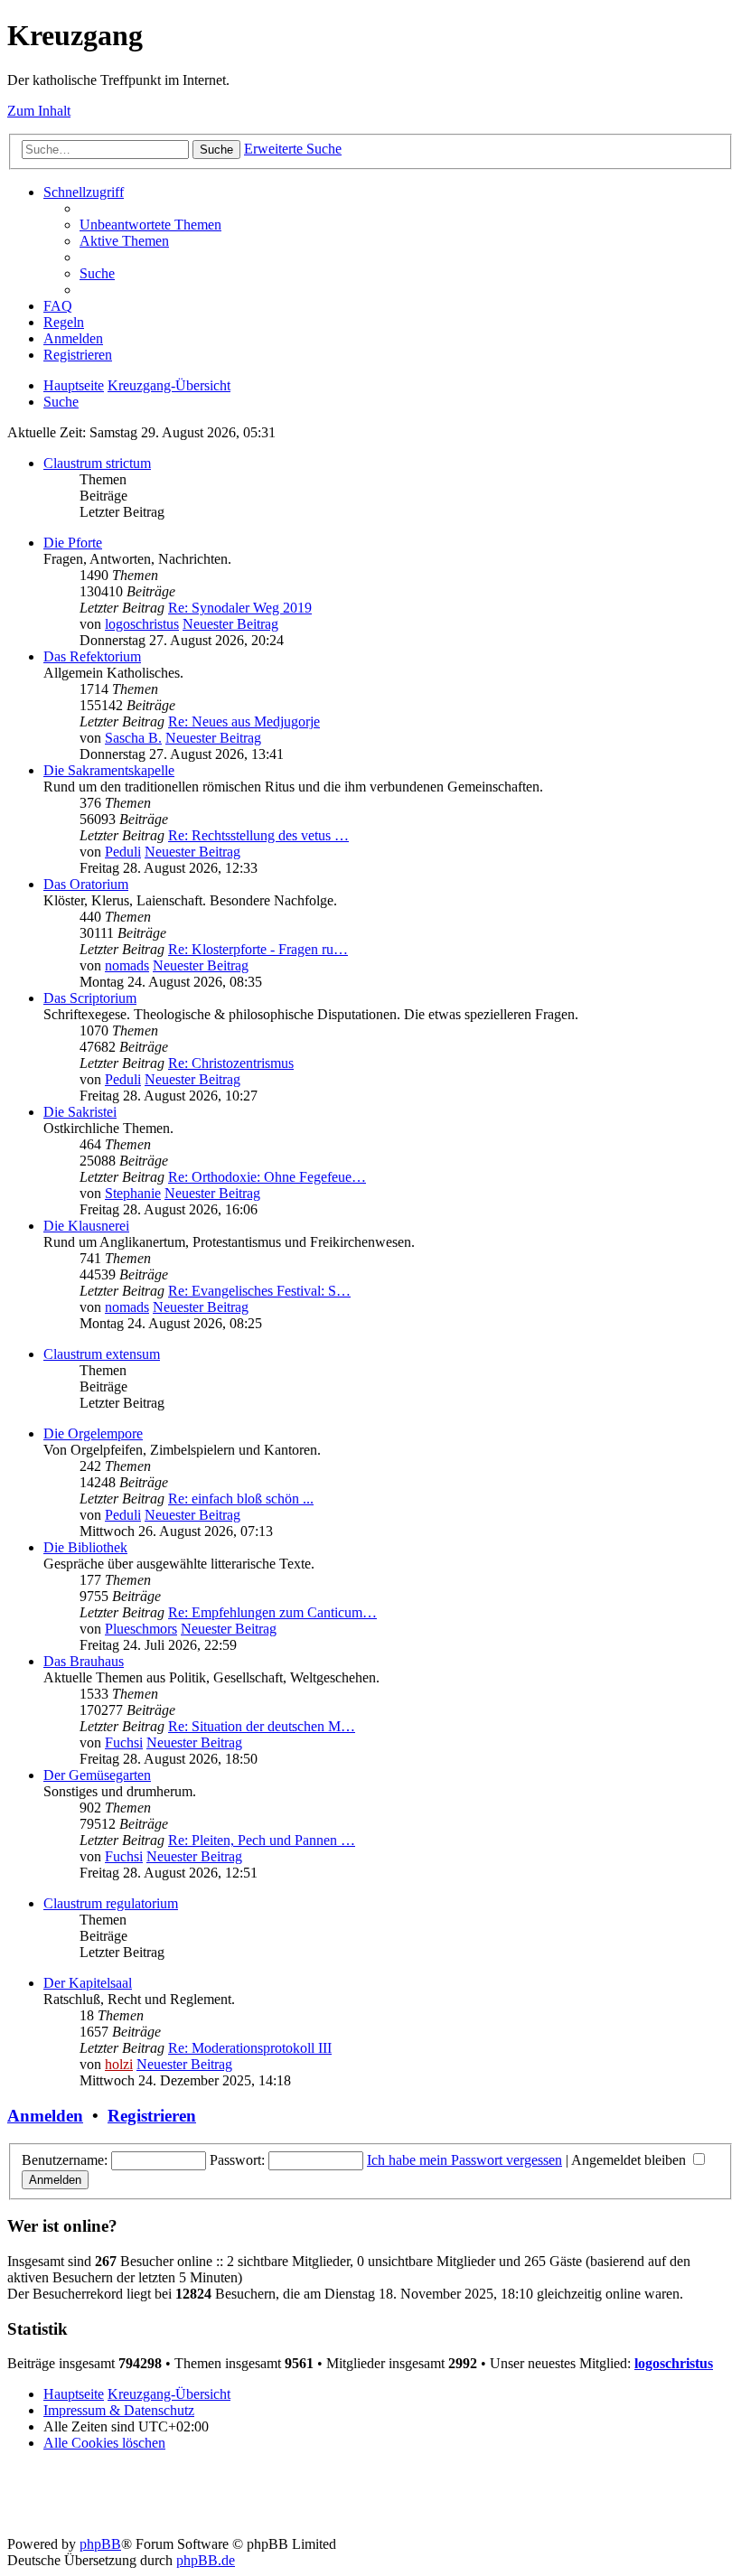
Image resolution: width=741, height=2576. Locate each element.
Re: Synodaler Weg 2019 (240, 608)
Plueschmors (141, 1629)
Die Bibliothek (85, 1547)
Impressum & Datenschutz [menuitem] (119, 2410)
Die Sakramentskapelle (109, 770)
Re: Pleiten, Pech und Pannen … (262, 1840)
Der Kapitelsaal (88, 1983)
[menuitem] (150, 225)
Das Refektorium (92, 656)
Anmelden (45, 2116)
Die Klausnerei (86, 1226)
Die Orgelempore (93, 1433)
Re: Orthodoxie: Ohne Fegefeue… (267, 1177)
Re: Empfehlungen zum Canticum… (272, 1612)
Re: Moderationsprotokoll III (250, 2048)
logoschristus (142, 624)
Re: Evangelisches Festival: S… (259, 1291)
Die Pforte (73, 543)
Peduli (123, 852)
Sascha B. (133, 738)
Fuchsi (124, 1742)
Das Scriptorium (90, 998)
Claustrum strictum (97, 463)
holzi (119, 2064)
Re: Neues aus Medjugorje (244, 721)
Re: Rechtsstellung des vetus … (258, 835)
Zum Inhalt (39, 111)
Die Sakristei (80, 1112)
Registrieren (152, 2116)
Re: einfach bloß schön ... (241, 1499)
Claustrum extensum (102, 1354)
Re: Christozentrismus (231, 1063)
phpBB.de (206, 2560)
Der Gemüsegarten (97, 1775)
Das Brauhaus (84, 1661)
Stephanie (133, 1193)
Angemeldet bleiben (630, 2160)
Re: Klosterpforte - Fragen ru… (258, 949)
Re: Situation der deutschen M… (262, 1726)
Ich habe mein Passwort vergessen (464, 2160)
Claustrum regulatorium (111, 1903)
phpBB (100, 2544)
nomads (127, 965)
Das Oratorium (86, 884)
